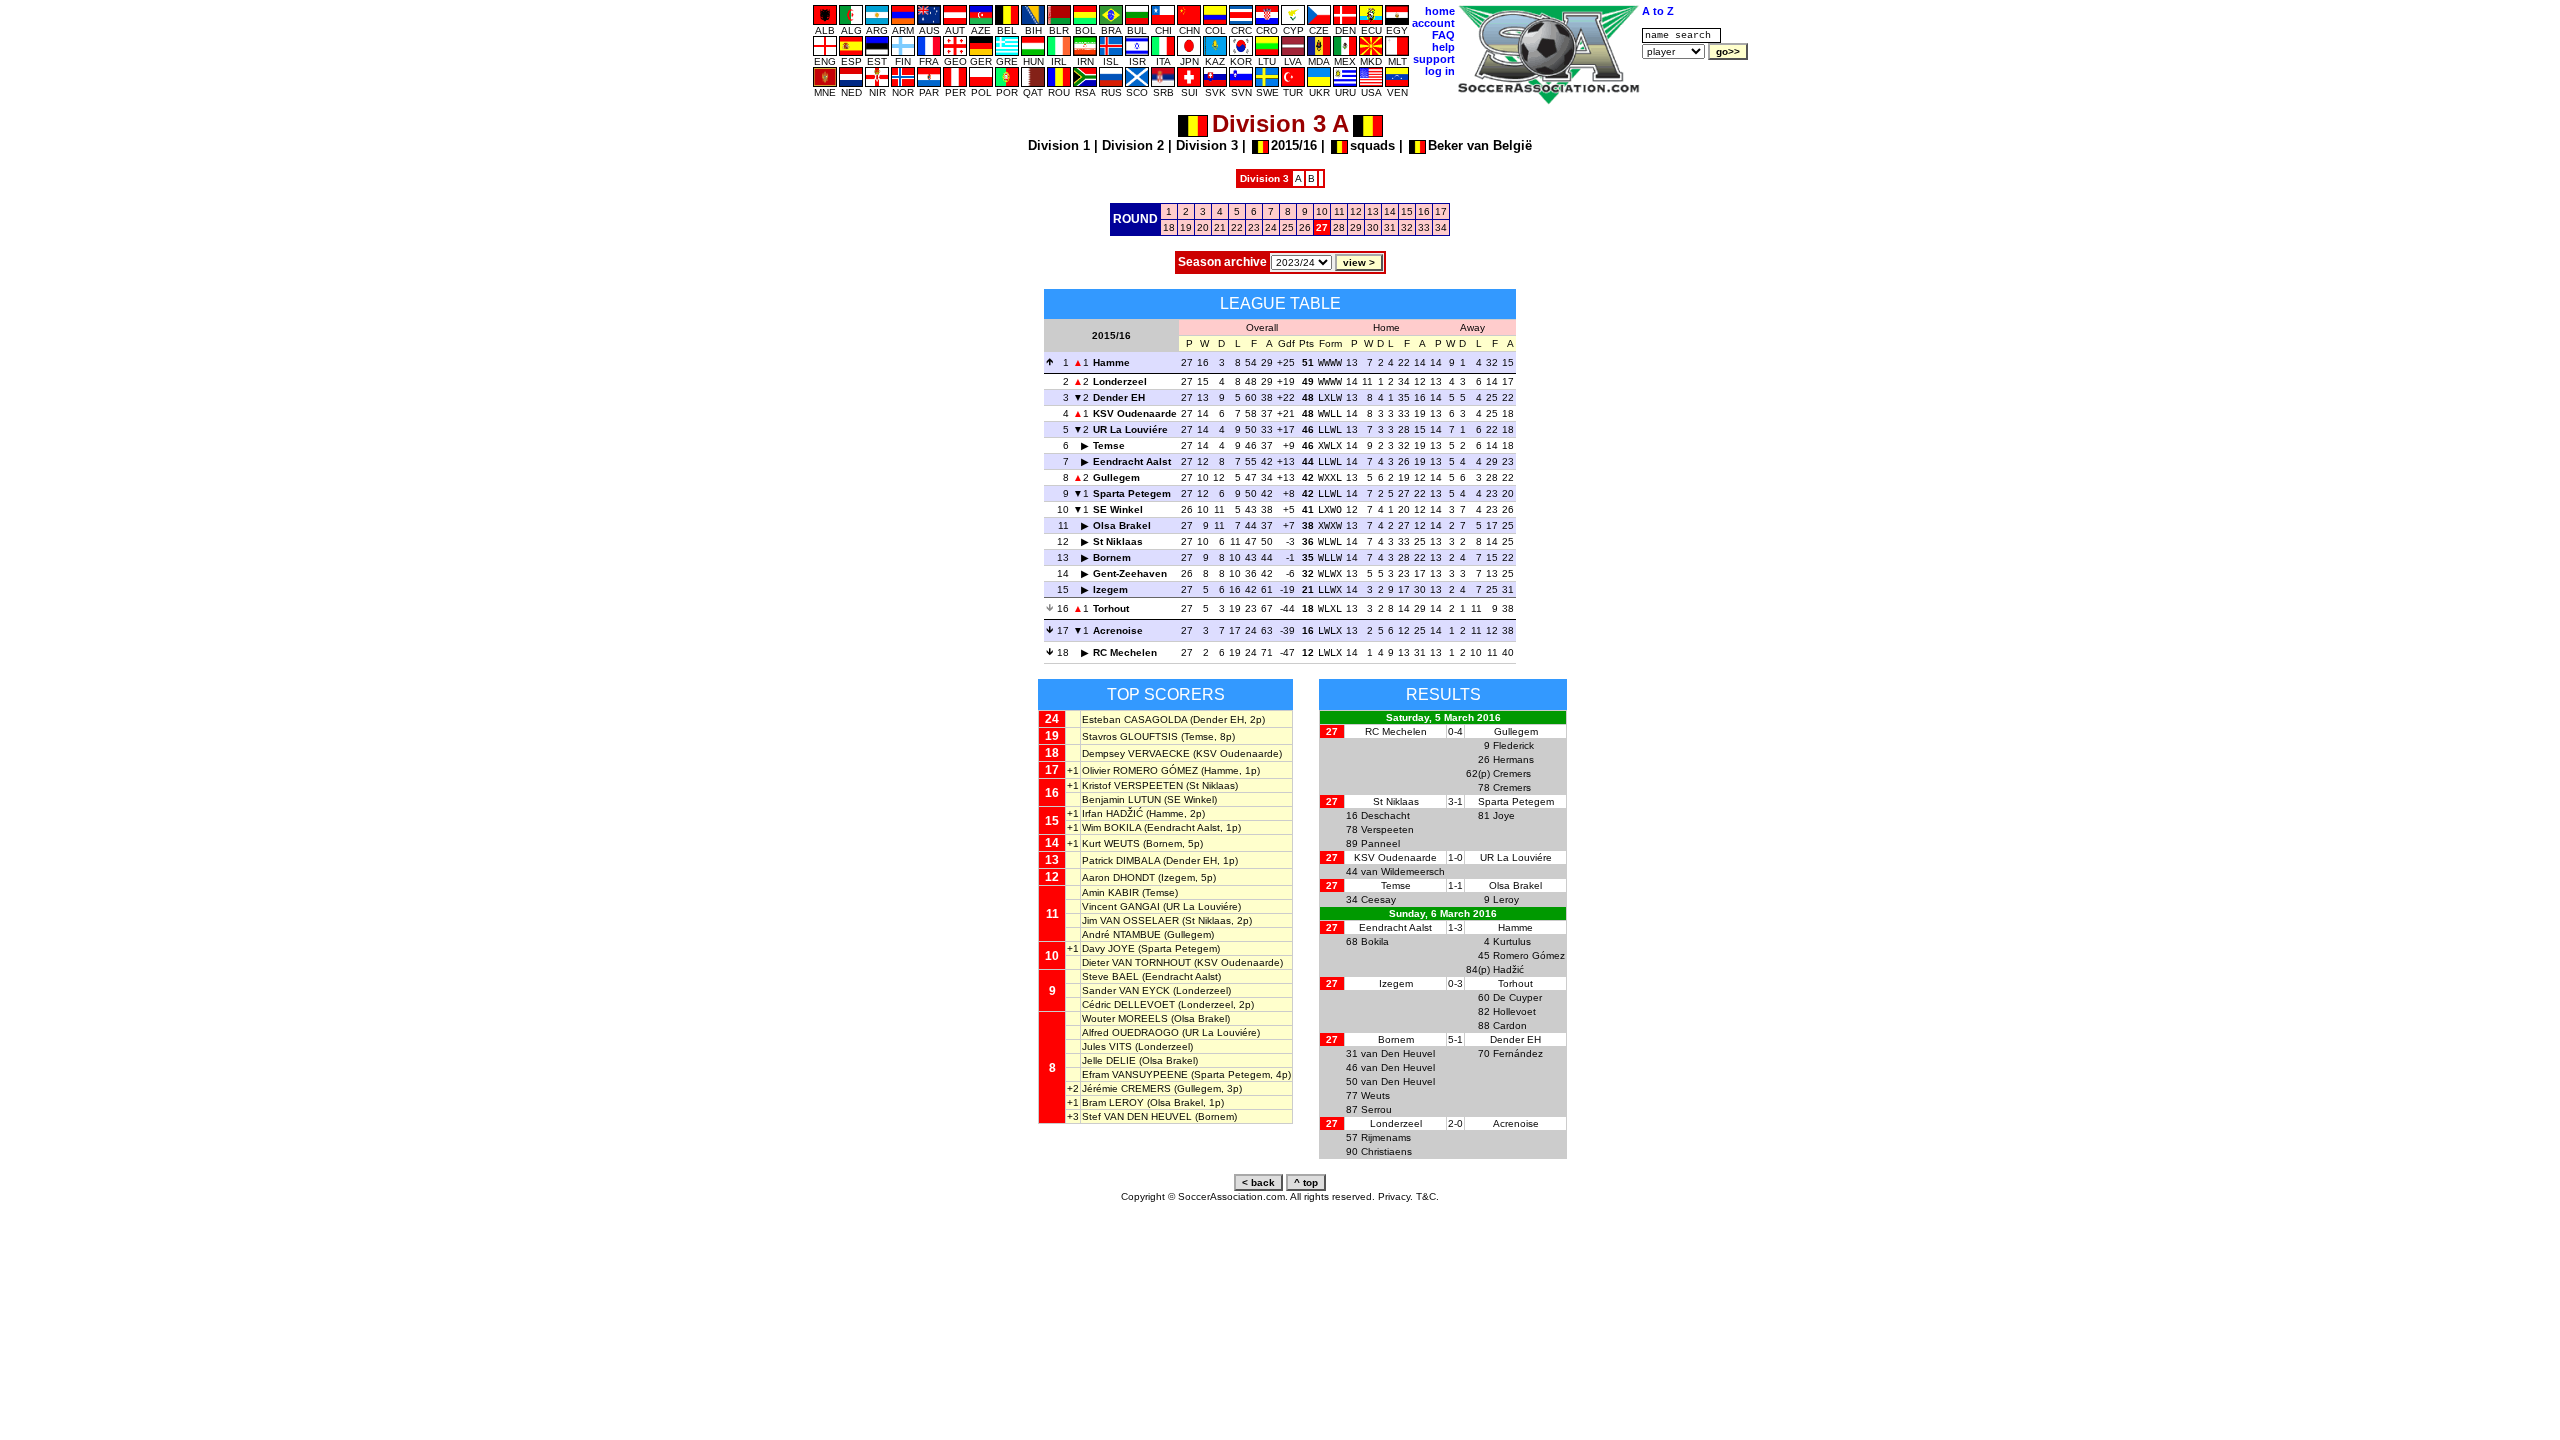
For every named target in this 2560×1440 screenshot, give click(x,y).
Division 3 (1207, 145)
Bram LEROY (1113, 1102)
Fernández (1518, 1053)
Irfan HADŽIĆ (1112, 813)
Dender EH (1119, 397)
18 (1169, 227)
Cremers (1512, 773)
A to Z (1658, 11)
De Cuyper (1517, 997)
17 (1441, 211)
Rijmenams (1386, 1137)
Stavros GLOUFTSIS (1130, 736)
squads (1372, 145)
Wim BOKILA (1111, 827)
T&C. (1427, 1196)
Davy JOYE (1108, 948)
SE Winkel (1118, 509)
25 (1288, 227)
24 (1271, 227)
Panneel (1380, 843)
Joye (1504, 815)
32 (1407, 227)
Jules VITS (1107, 1046)
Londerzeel (1120, 381)
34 (1441, 227)
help (1443, 47)
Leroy (1506, 899)
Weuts (1375, 1095)
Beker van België (1480, 145)
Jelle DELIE (1109, 1060)
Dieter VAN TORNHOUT (1136, 962)
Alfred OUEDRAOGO (1130, 1032)
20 (1203, 227)
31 (1390, 227)
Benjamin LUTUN (1121, 799)
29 (1356, 227)
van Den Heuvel (1398, 1053)
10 (1322, 211)
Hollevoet (1514, 1011)
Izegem (1110, 589)
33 (1424, 227)
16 (1424, 211)
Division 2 (1133, 145)
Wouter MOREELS (1125, 1018)
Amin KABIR (1110, 892)
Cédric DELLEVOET (1128, 1004)
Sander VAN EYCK (1126, 990)
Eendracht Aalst (1132, 461)
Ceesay (1378, 899)
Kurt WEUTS (1111, 843)
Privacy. (1395, 1196)
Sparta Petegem (1132, 493)
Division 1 (1059, 145)
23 (1254, 227)
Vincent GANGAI (1121, 906)
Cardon (1510, 1025)
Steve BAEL (1110, 976)
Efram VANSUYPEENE (1135, 1074)
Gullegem (1116, 477)
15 (1407, 211)
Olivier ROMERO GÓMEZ (1140, 770)
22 (1237, 227)
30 (1373, 227)
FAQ (1443, 35)
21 (1220, 227)
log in (1440, 71)
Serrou (1376, 1109)
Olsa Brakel (1122, 525)
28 (1339, 227)
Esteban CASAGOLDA (1134, 719)
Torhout (1111, 608)
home (1440, 11)
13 (1373, 211)
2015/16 (1294, 145)
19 (1186, 227)
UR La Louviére (1130, 429)
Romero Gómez (1529, 955)
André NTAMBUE (1121, 934)
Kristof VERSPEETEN (1132, 785)
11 (1339, 211)
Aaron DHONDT (1118, 877)
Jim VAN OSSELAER (1130, 920)
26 (1305, 227)
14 (1390, 211)
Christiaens (1386, 1151)
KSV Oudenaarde (1135, 413)
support (1434, 59)
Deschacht (1385, 815)
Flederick (1513, 745)
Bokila (1375, 941)
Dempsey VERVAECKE (1136, 753)
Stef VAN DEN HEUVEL (1137, 1116)
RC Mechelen (1125, 652)
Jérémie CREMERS (1126, 1088)
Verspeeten (1387, 829)
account (1433, 23)
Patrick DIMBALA (1121, 860)
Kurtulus (1512, 941)
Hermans (1513, 759)
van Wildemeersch (1403, 871)
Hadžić (1508, 969)
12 (1356, 211)
